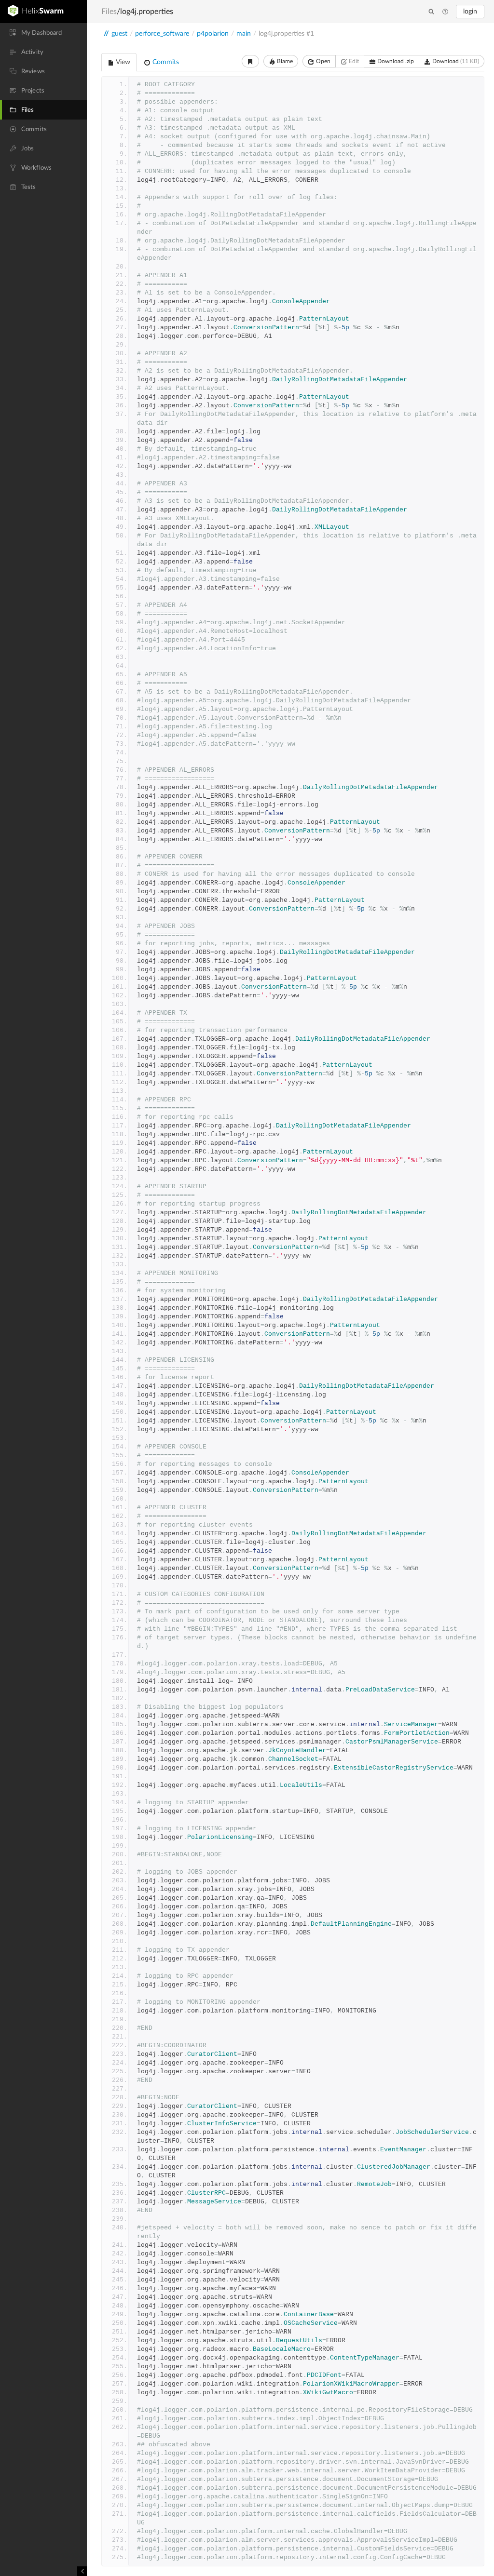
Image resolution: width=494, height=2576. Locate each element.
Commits (165, 62)
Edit (353, 61)
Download (455, 61)
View (122, 62)
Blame (284, 61)
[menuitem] (43, 33)
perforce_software (162, 34)
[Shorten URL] (250, 61)
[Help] (445, 12)
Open (322, 61)
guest (119, 34)
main (244, 34)
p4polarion (213, 34)
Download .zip (395, 61)
